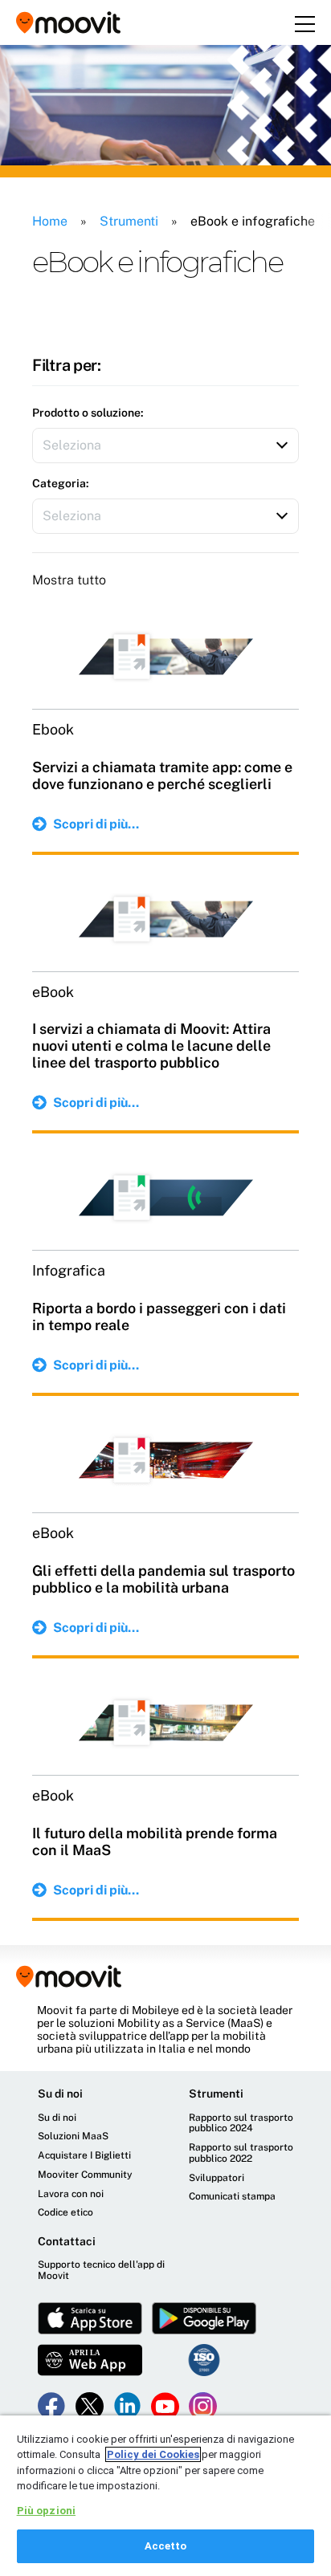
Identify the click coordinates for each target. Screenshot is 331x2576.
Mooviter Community (85, 2175)
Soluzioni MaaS (73, 2136)
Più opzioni (46, 2511)
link (127, 2406)
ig (203, 2406)
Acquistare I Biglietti (84, 2156)
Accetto (166, 2546)
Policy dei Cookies (153, 2454)
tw (90, 2406)
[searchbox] (122, 446)
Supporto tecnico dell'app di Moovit (101, 2271)
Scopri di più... (96, 824)
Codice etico (65, 2213)
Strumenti (129, 221)
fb (52, 2406)
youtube (165, 2406)
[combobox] (165, 446)
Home (50, 221)
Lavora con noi (71, 2194)
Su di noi (57, 2118)
